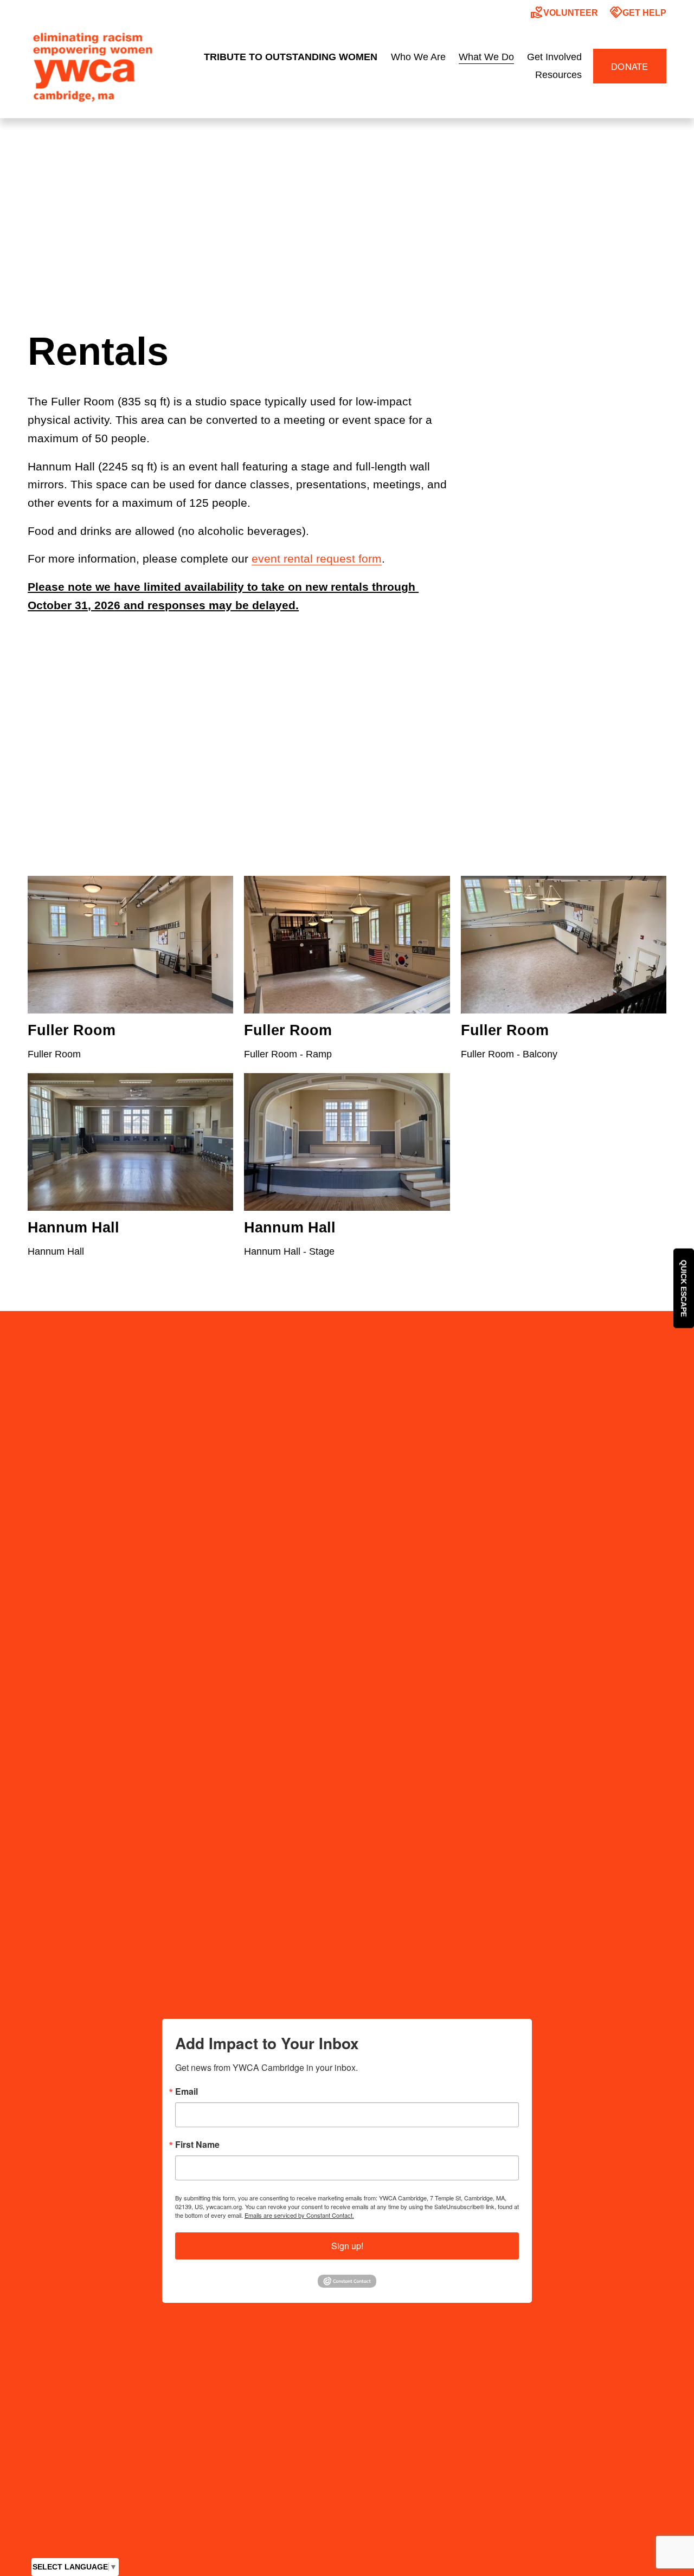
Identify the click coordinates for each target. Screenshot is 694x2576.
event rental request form (317, 559)
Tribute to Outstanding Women (291, 57)
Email (187, 2091)
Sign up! (347, 2246)
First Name (197, 2145)
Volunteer (564, 12)
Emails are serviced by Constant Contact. (299, 2215)
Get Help (638, 12)
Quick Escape (684, 1288)
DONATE (630, 66)
